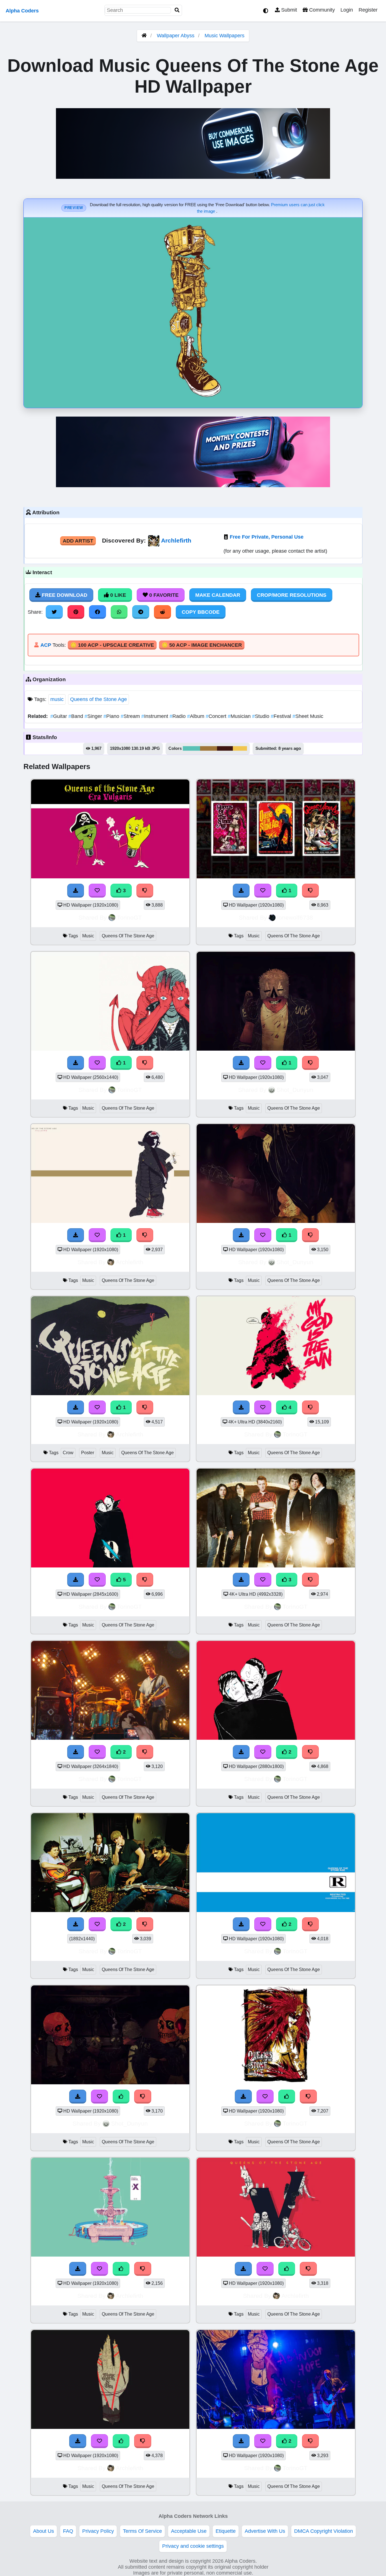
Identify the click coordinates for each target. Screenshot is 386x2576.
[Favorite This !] (263, 890)
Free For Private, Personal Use (267, 537)
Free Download (64, 595)
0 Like (117, 595)
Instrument (155, 716)
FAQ (68, 2531)
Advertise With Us (265, 2531)
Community (321, 10)
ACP (46, 645)
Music (88, 936)
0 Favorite (163, 595)
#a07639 (209, 748)
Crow (68, 1453)
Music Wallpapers (225, 36)
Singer (94, 716)
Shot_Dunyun (295, 1090)
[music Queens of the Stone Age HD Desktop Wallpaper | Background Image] (276, 877)
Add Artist (78, 541)
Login (347, 10)
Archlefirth (176, 540)
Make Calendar (218, 595)
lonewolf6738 (295, 917)
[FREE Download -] (241, 890)
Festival (282, 716)
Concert (217, 716)
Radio (178, 716)
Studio (261, 716)
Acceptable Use (189, 2531)
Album (196, 716)
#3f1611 (225, 748)
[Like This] (121, 2096)
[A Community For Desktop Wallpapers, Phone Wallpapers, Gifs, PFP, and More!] (144, 36)
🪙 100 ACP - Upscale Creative (112, 645)
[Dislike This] (311, 890)
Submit (288, 10)
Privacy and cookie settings (193, 2546)
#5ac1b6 (191, 748)
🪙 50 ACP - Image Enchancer (202, 645)
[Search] (177, 10)
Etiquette (226, 2531)
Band (76, 716)
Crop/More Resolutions (292, 595)
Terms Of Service (142, 2531)
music (57, 699)
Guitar (59, 716)
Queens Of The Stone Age (128, 936)
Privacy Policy (98, 2531)
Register (368, 10)
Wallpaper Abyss (176, 36)
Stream (131, 716)
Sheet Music (308, 716)
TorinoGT (129, 917)
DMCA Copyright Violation (324, 2531)
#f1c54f (240, 748)
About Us (44, 2531)
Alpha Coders (22, 11)
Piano (112, 716)
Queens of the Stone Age (98, 699)
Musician (240, 716)
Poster (88, 1453)
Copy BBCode (201, 612)
